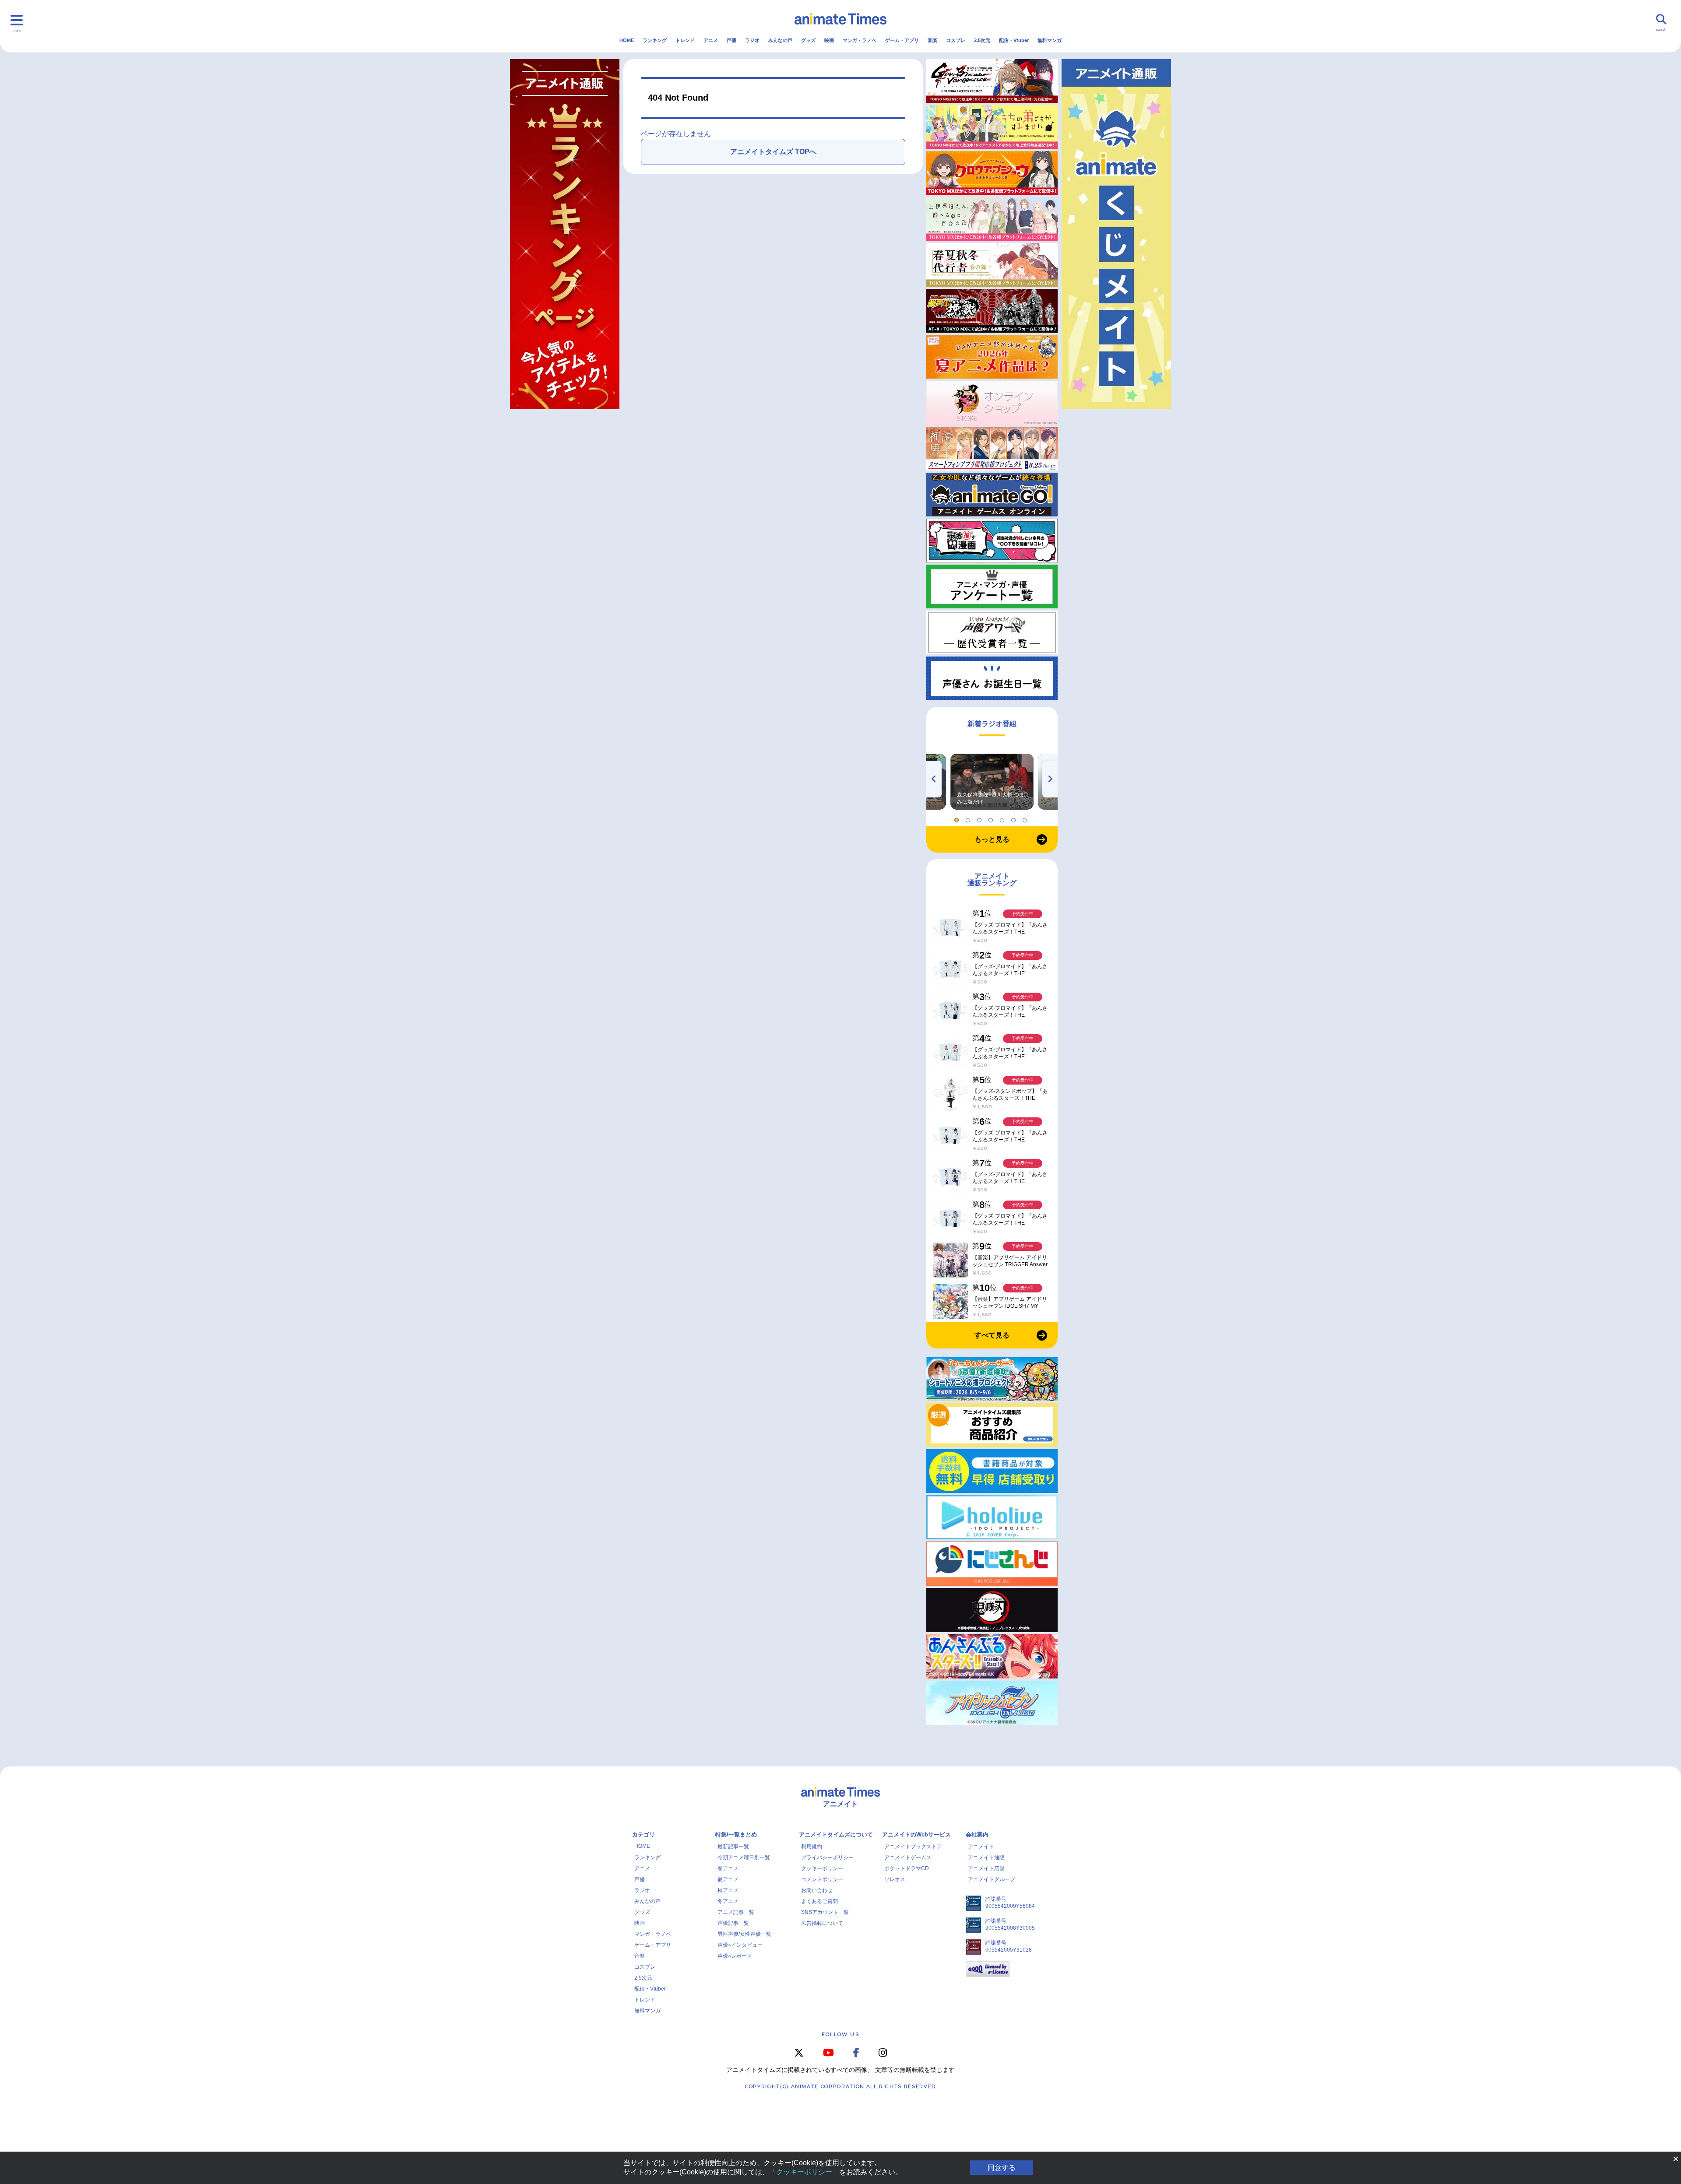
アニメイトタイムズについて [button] (836, 1835)
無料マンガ (1050, 40)
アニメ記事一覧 (736, 1912)
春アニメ (728, 1868)
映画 (829, 40)
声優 (731, 40)
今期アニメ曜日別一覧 (744, 1857)
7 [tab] (1026, 818)
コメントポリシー (822, 1879)
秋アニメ (728, 1890)
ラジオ (752, 40)
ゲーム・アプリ (902, 40)
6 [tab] (1015, 818)
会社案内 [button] (977, 1835)
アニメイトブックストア (913, 1847)
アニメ (711, 40)
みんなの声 (780, 40)
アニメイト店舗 (986, 1868)
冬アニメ (728, 1901)
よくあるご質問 (819, 1901)
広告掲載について (822, 1923)
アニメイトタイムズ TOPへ (773, 152)
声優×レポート (735, 1956)
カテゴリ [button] (644, 1835)
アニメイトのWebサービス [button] (916, 1835)
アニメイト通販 (986, 1857)
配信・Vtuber (1014, 40)
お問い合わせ (817, 1890)
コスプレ (956, 40)
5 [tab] (1003, 818)
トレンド (685, 40)
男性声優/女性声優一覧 (744, 1934)
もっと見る (992, 839)
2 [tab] (969, 818)
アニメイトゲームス (908, 1857)
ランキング (655, 40)
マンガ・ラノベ (860, 40)
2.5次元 (982, 40)
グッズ (808, 40)
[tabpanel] (992, 782)
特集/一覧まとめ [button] (736, 1835)
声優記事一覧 (733, 1923)
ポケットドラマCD (907, 1868)
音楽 (932, 40)
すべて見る (992, 1335)
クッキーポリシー (822, 1868)
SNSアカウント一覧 (825, 1912)
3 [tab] (981, 818)
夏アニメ (728, 1879)
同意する (1002, 2168)
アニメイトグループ (992, 1879)
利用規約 (812, 1847)
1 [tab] (958, 818)
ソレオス (895, 1879)
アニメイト (981, 1847)
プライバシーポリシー (827, 1857)
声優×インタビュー (740, 1945)
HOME (627, 40)
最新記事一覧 (733, 1847)
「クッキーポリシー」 (804, 2172)
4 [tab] (992, 818)
